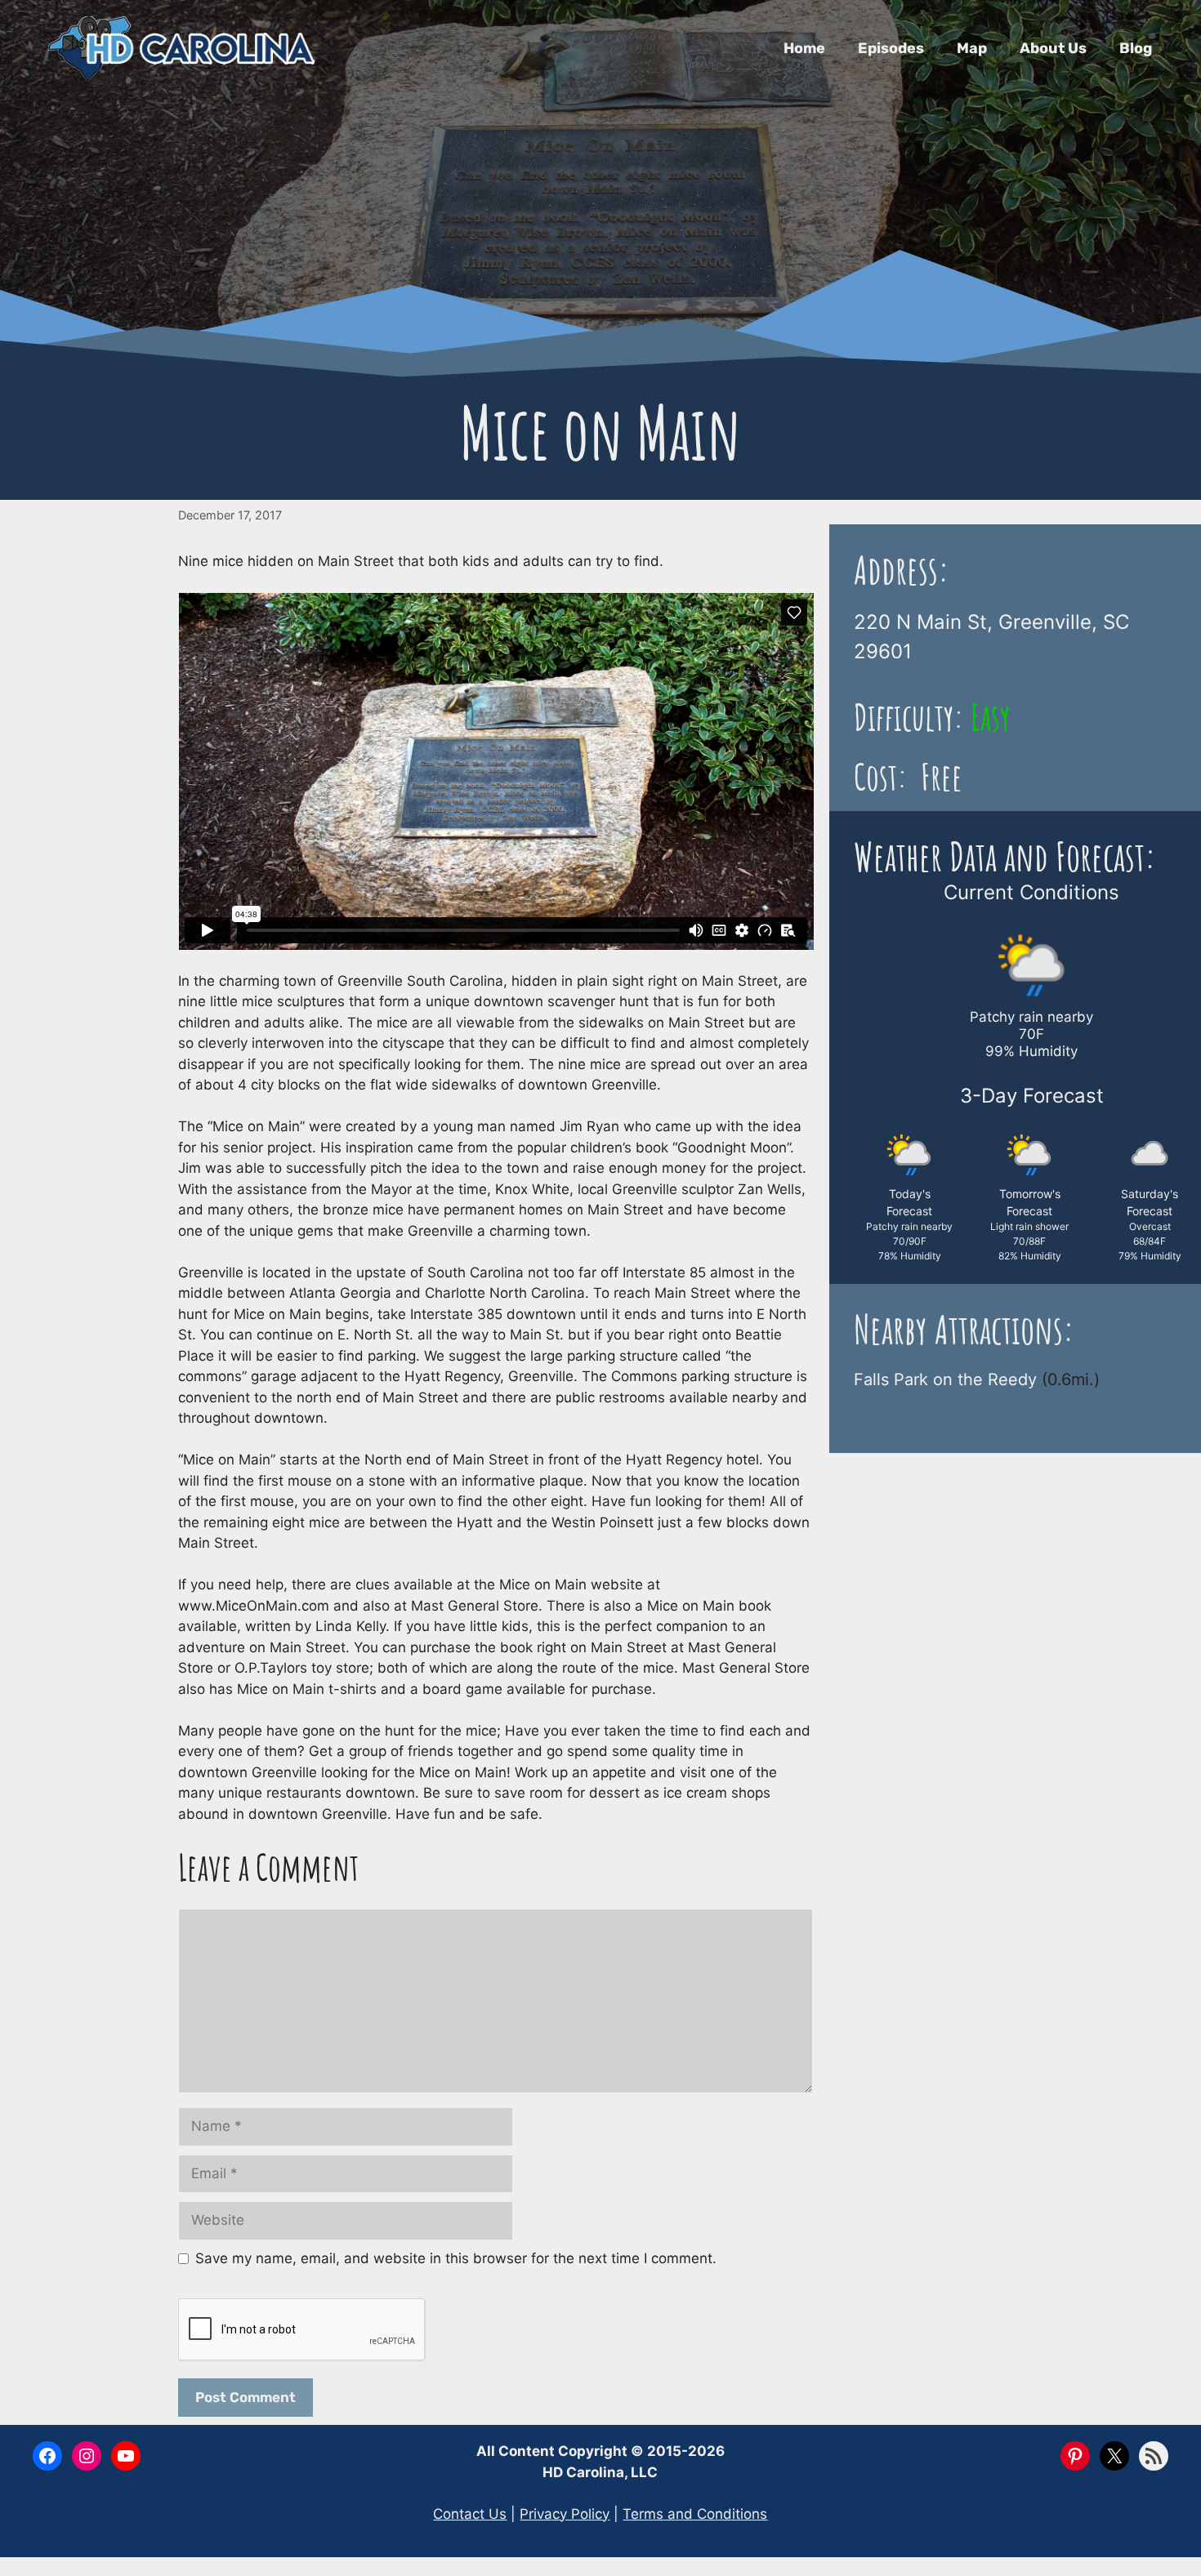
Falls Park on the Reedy (945, 1379)
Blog (1136, 48)
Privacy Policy (565, 2514)
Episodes (891, 48)
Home (804, 48)
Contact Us (470, 2514)
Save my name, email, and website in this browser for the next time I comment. (456, 2258)
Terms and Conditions (695, 2514)
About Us (1053, 48)
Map (972, 48)
